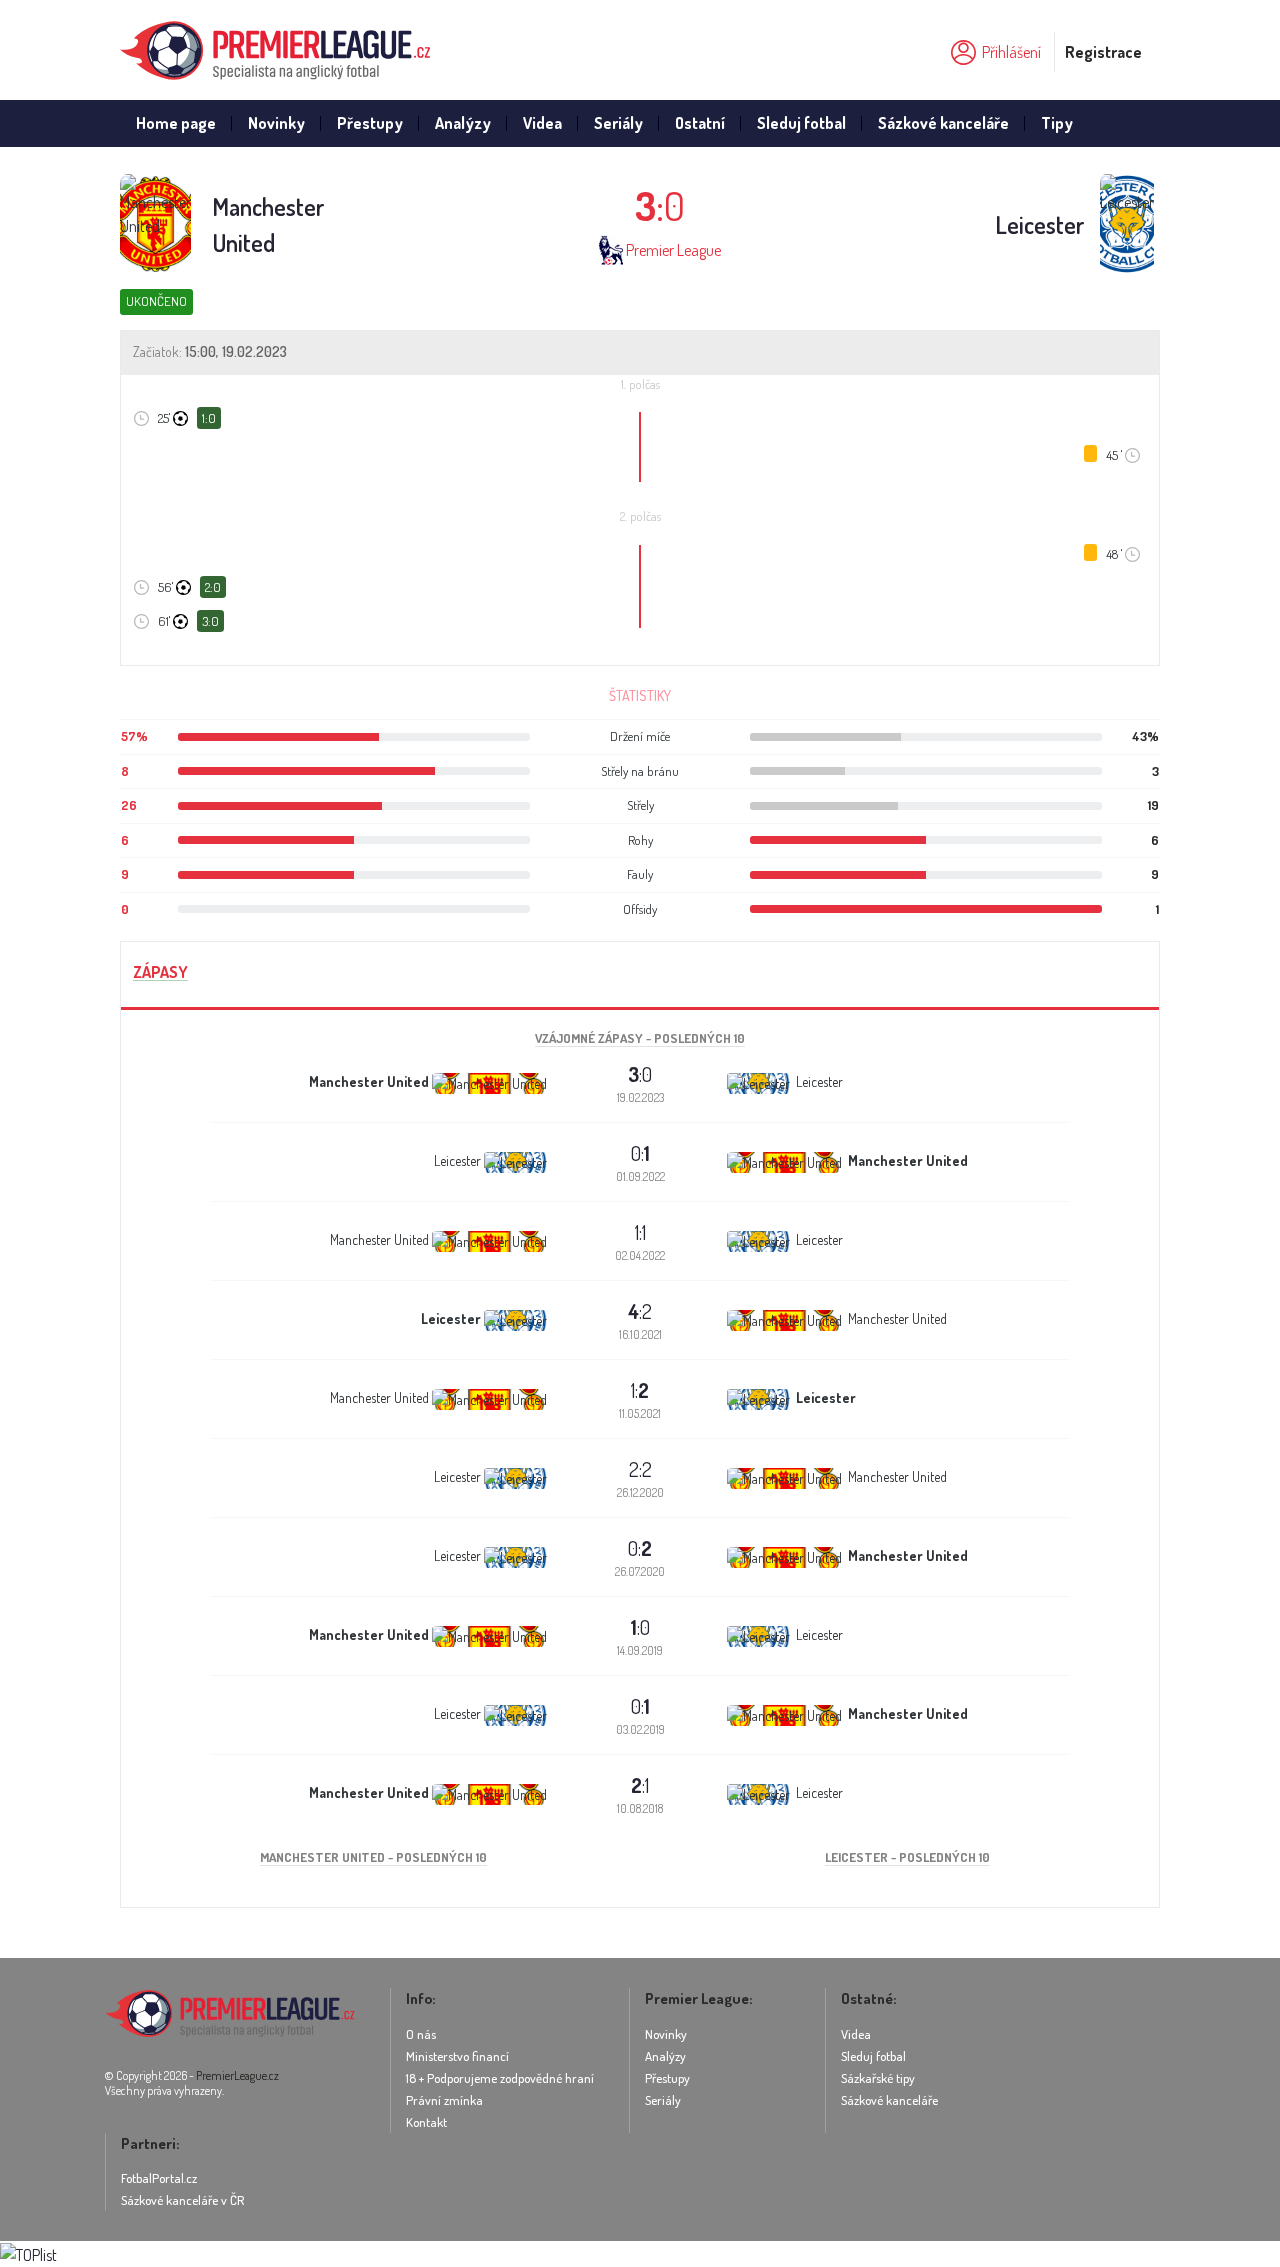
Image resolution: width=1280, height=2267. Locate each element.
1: (640, 1390)
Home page (176, 123)
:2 (640, 1311)
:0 (640, 1074)
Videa (542, 123)
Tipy (1057, 123)
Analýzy (463, 123)
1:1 (640, 1232)
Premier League (673, 250)
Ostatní (700, 123)
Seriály (618, 123)
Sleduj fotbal (801, 123)
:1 (640, 1785)
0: (640, 1153)
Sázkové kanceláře (943, 123)
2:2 (640, 1469)
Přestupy (370, 123)
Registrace (1103, 52)
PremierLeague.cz (237, 2075)
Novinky (276, 123)
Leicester (1040, 224)
